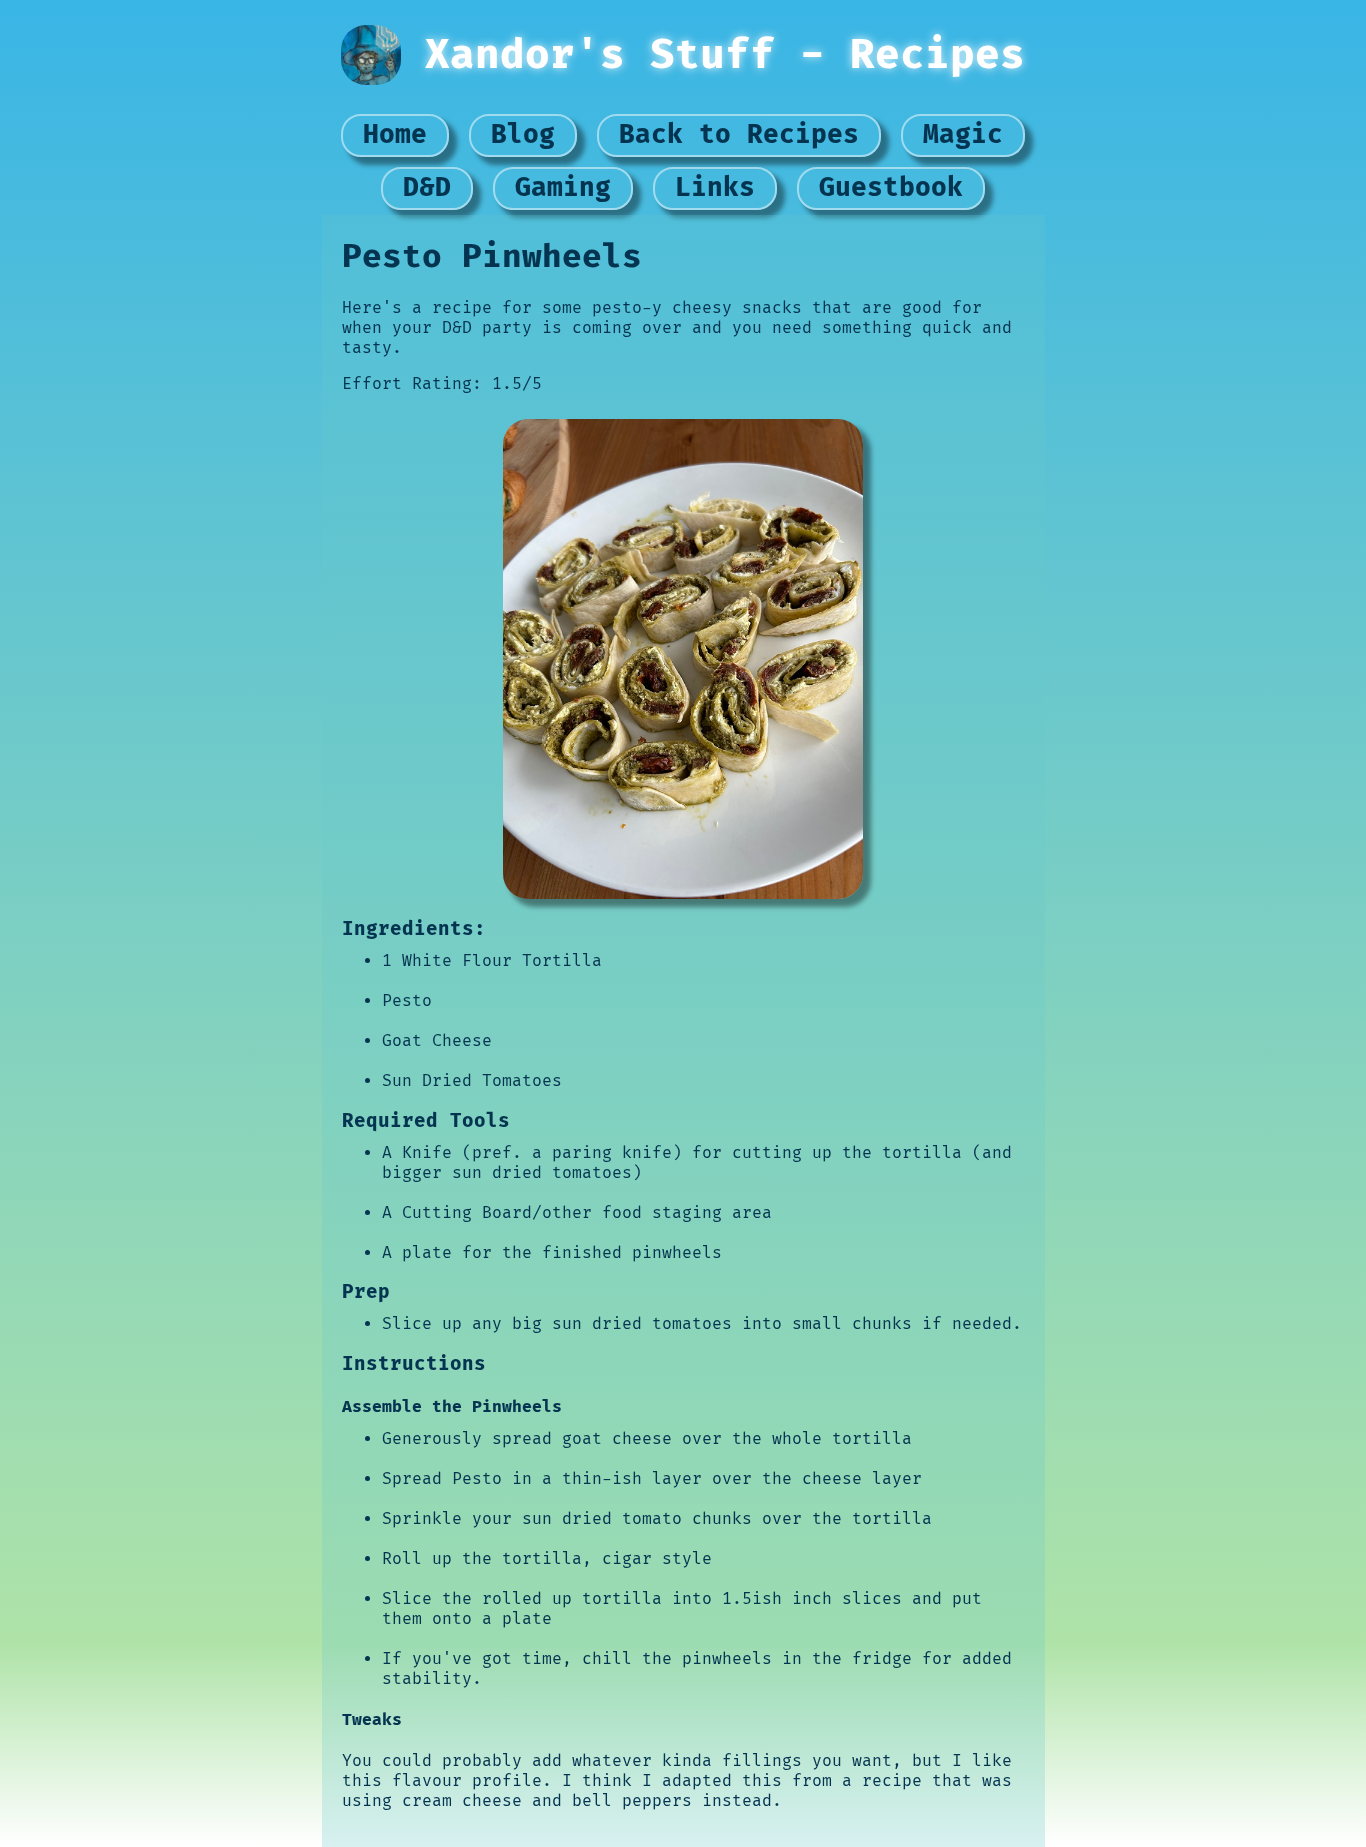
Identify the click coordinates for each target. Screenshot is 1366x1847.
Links (715, 188)
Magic (963, 135)
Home (395, 135)
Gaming (563, 188)
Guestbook (891, 188)
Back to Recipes (739, 135)
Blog (523, 135)
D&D (427, 188)
